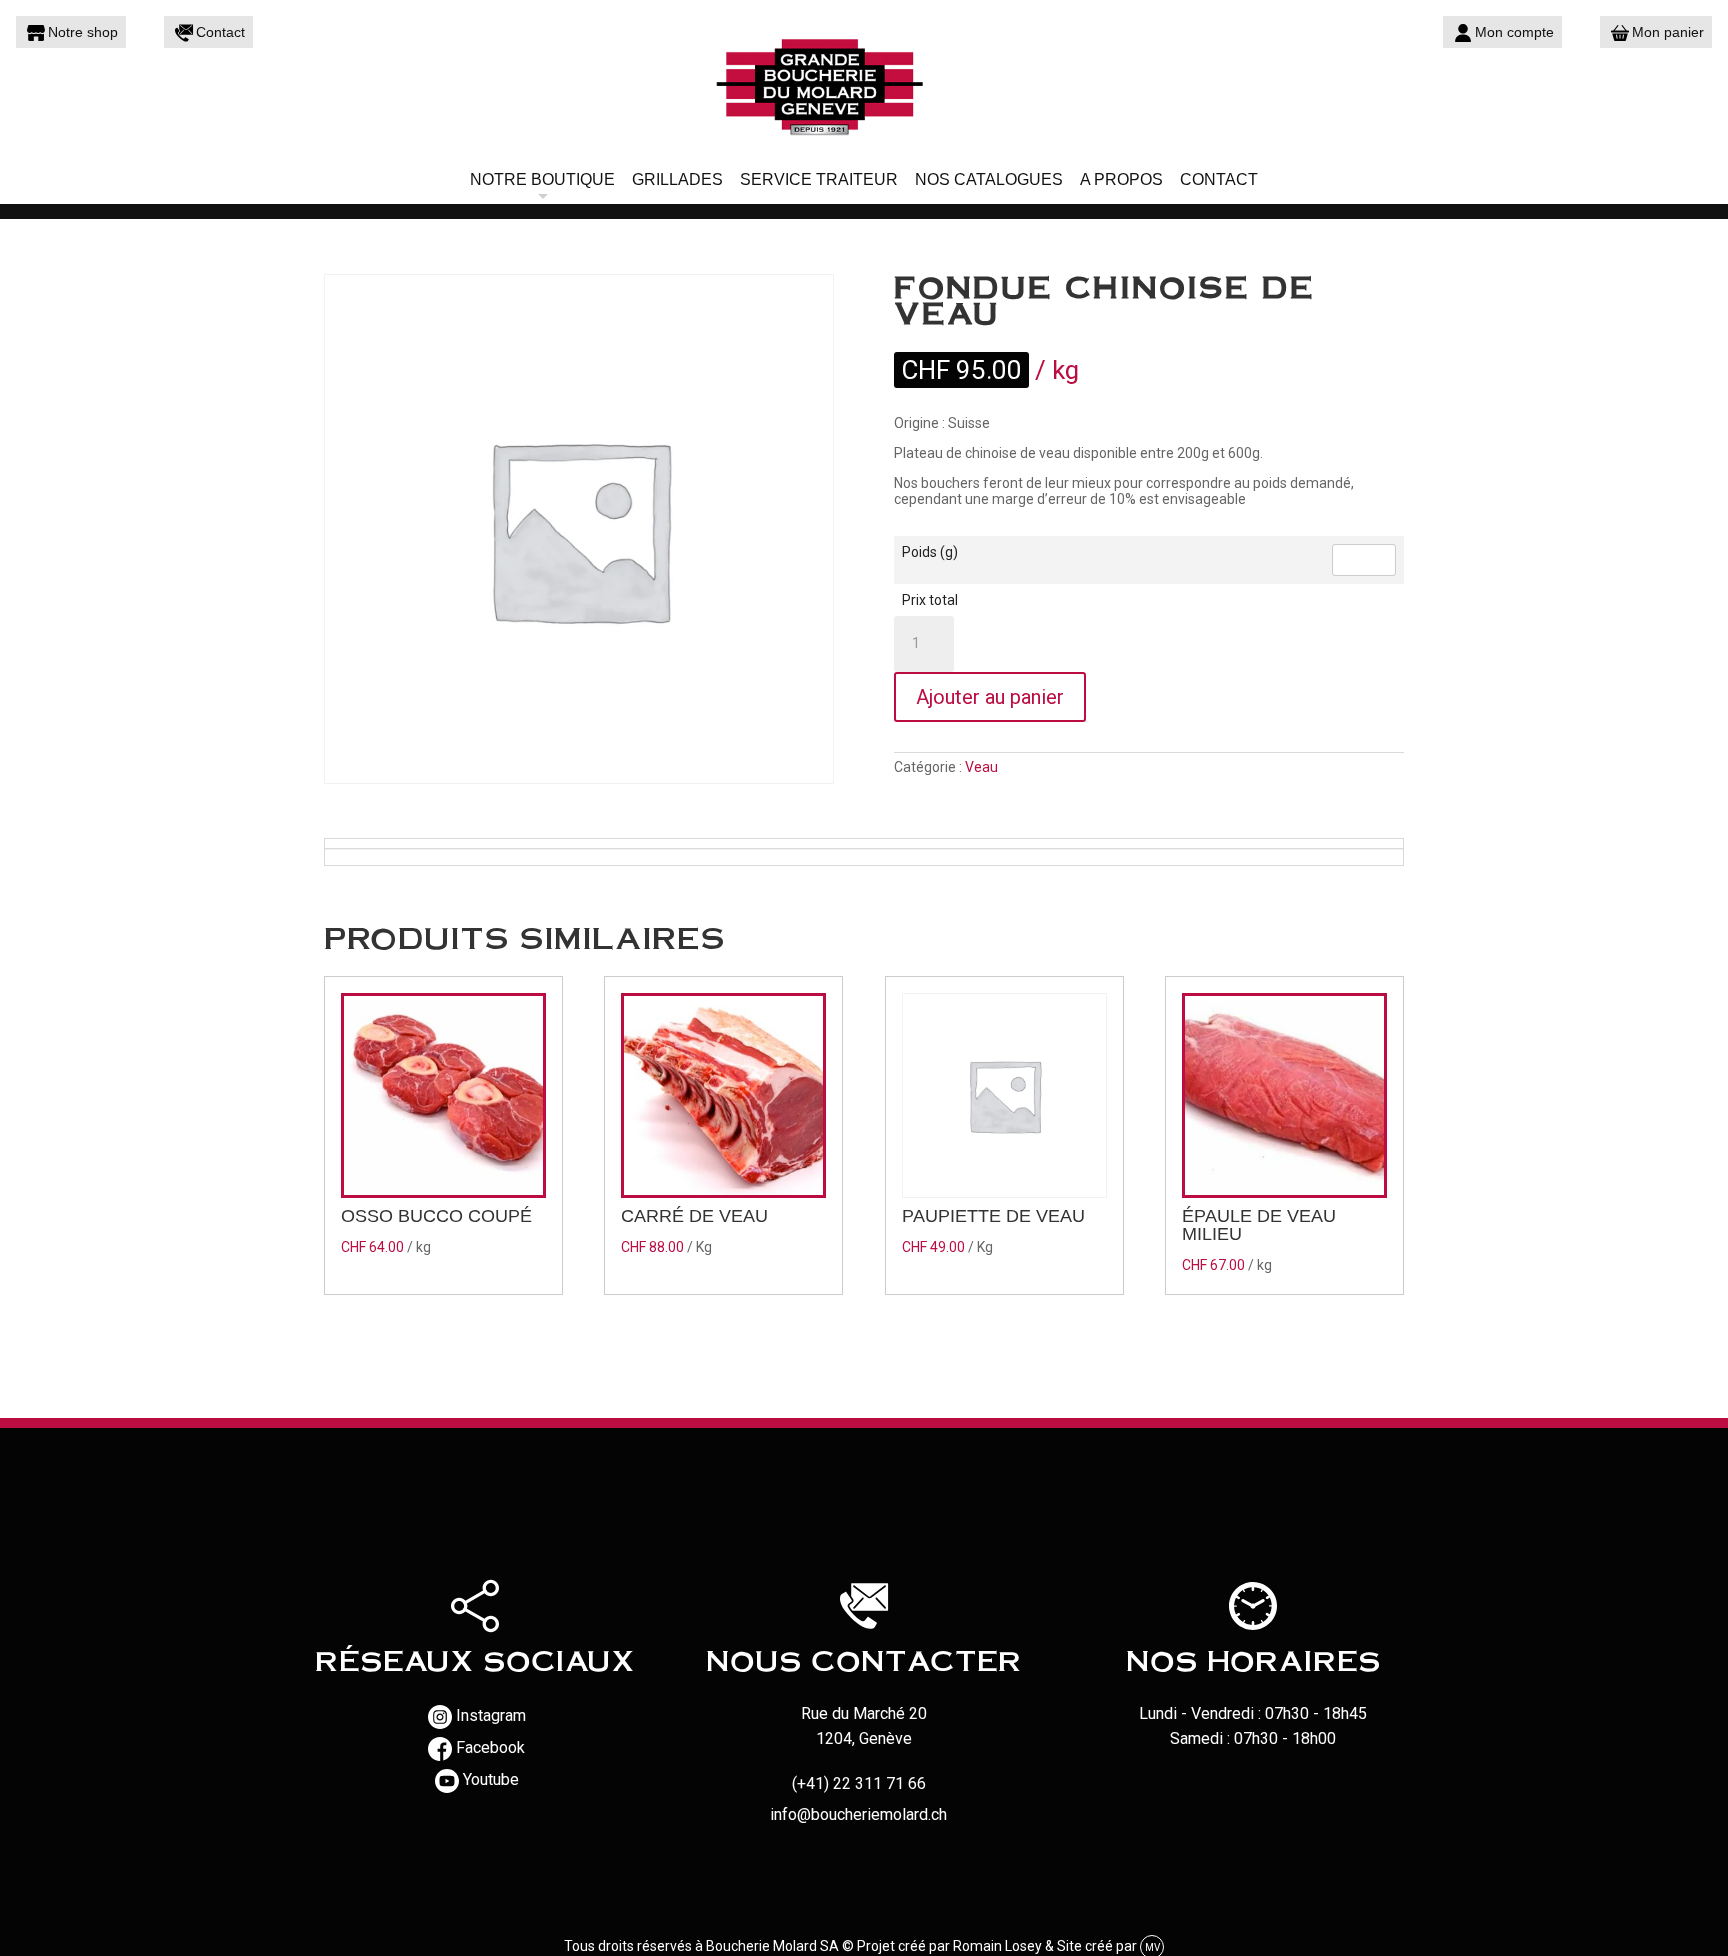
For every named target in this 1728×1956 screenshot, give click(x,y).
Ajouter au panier (990, 697)
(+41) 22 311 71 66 (859, 1783)
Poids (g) (930, 552)
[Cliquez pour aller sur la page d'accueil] (864, 85)
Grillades (677, 179)
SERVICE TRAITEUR (819, 179)
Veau (981, 767)
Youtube (491, 1779)
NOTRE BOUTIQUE (542, 179)
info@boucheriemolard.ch (858, 1814)
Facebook (490, 1747)
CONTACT (1219, 179)
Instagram (491, 1715)
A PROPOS (1121, 179)
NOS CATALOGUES (989, 179)
